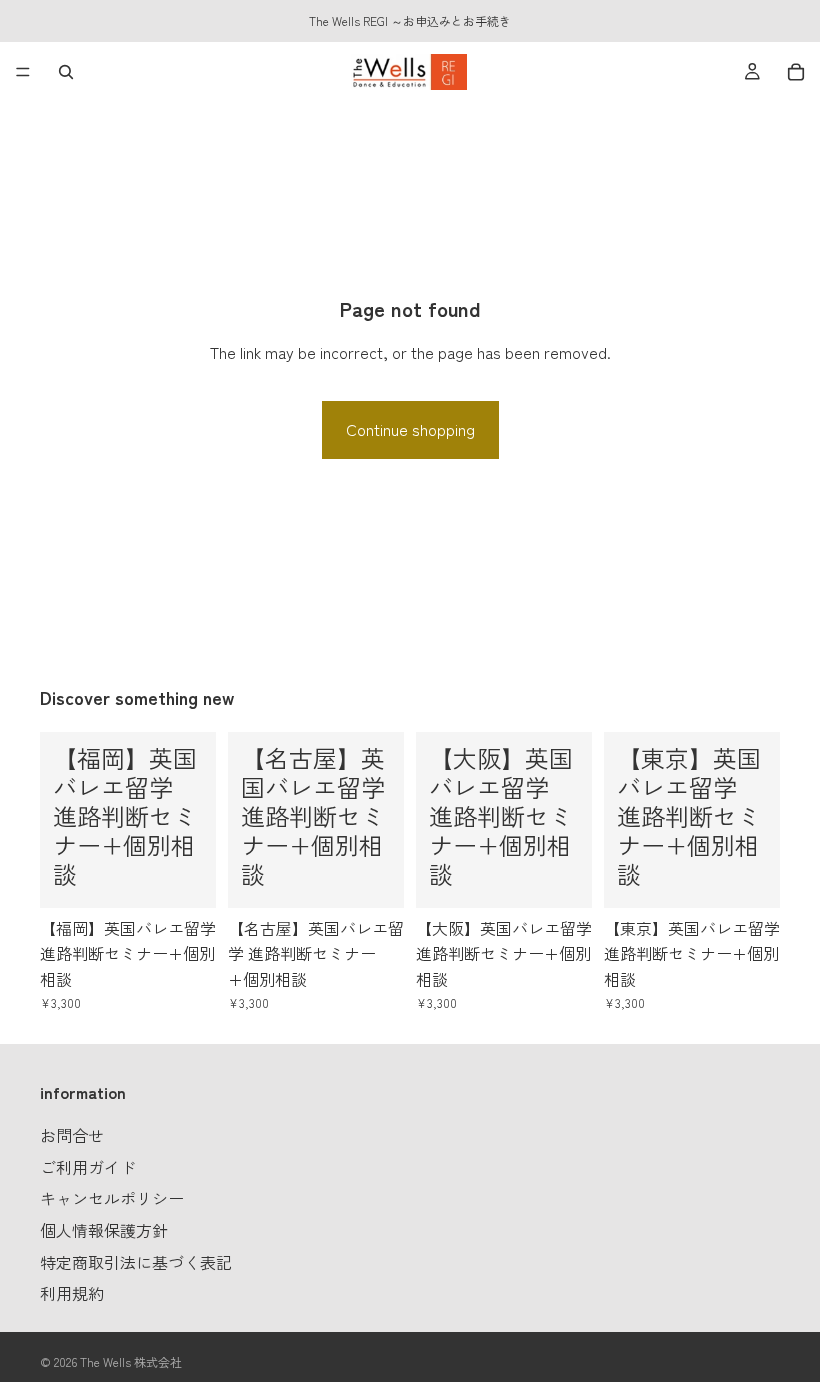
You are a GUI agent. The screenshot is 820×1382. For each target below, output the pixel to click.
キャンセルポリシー (112, 1199)
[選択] (185, 877)
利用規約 (72, 1293)
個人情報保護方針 (104, 1230)
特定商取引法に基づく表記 (136, 1262)
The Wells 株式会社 (131, 1361)
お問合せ (72, 1136)
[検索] (66, 72)
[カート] (796, 72)
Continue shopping (410, 429)
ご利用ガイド (88, 1167)
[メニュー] (23, 72)
